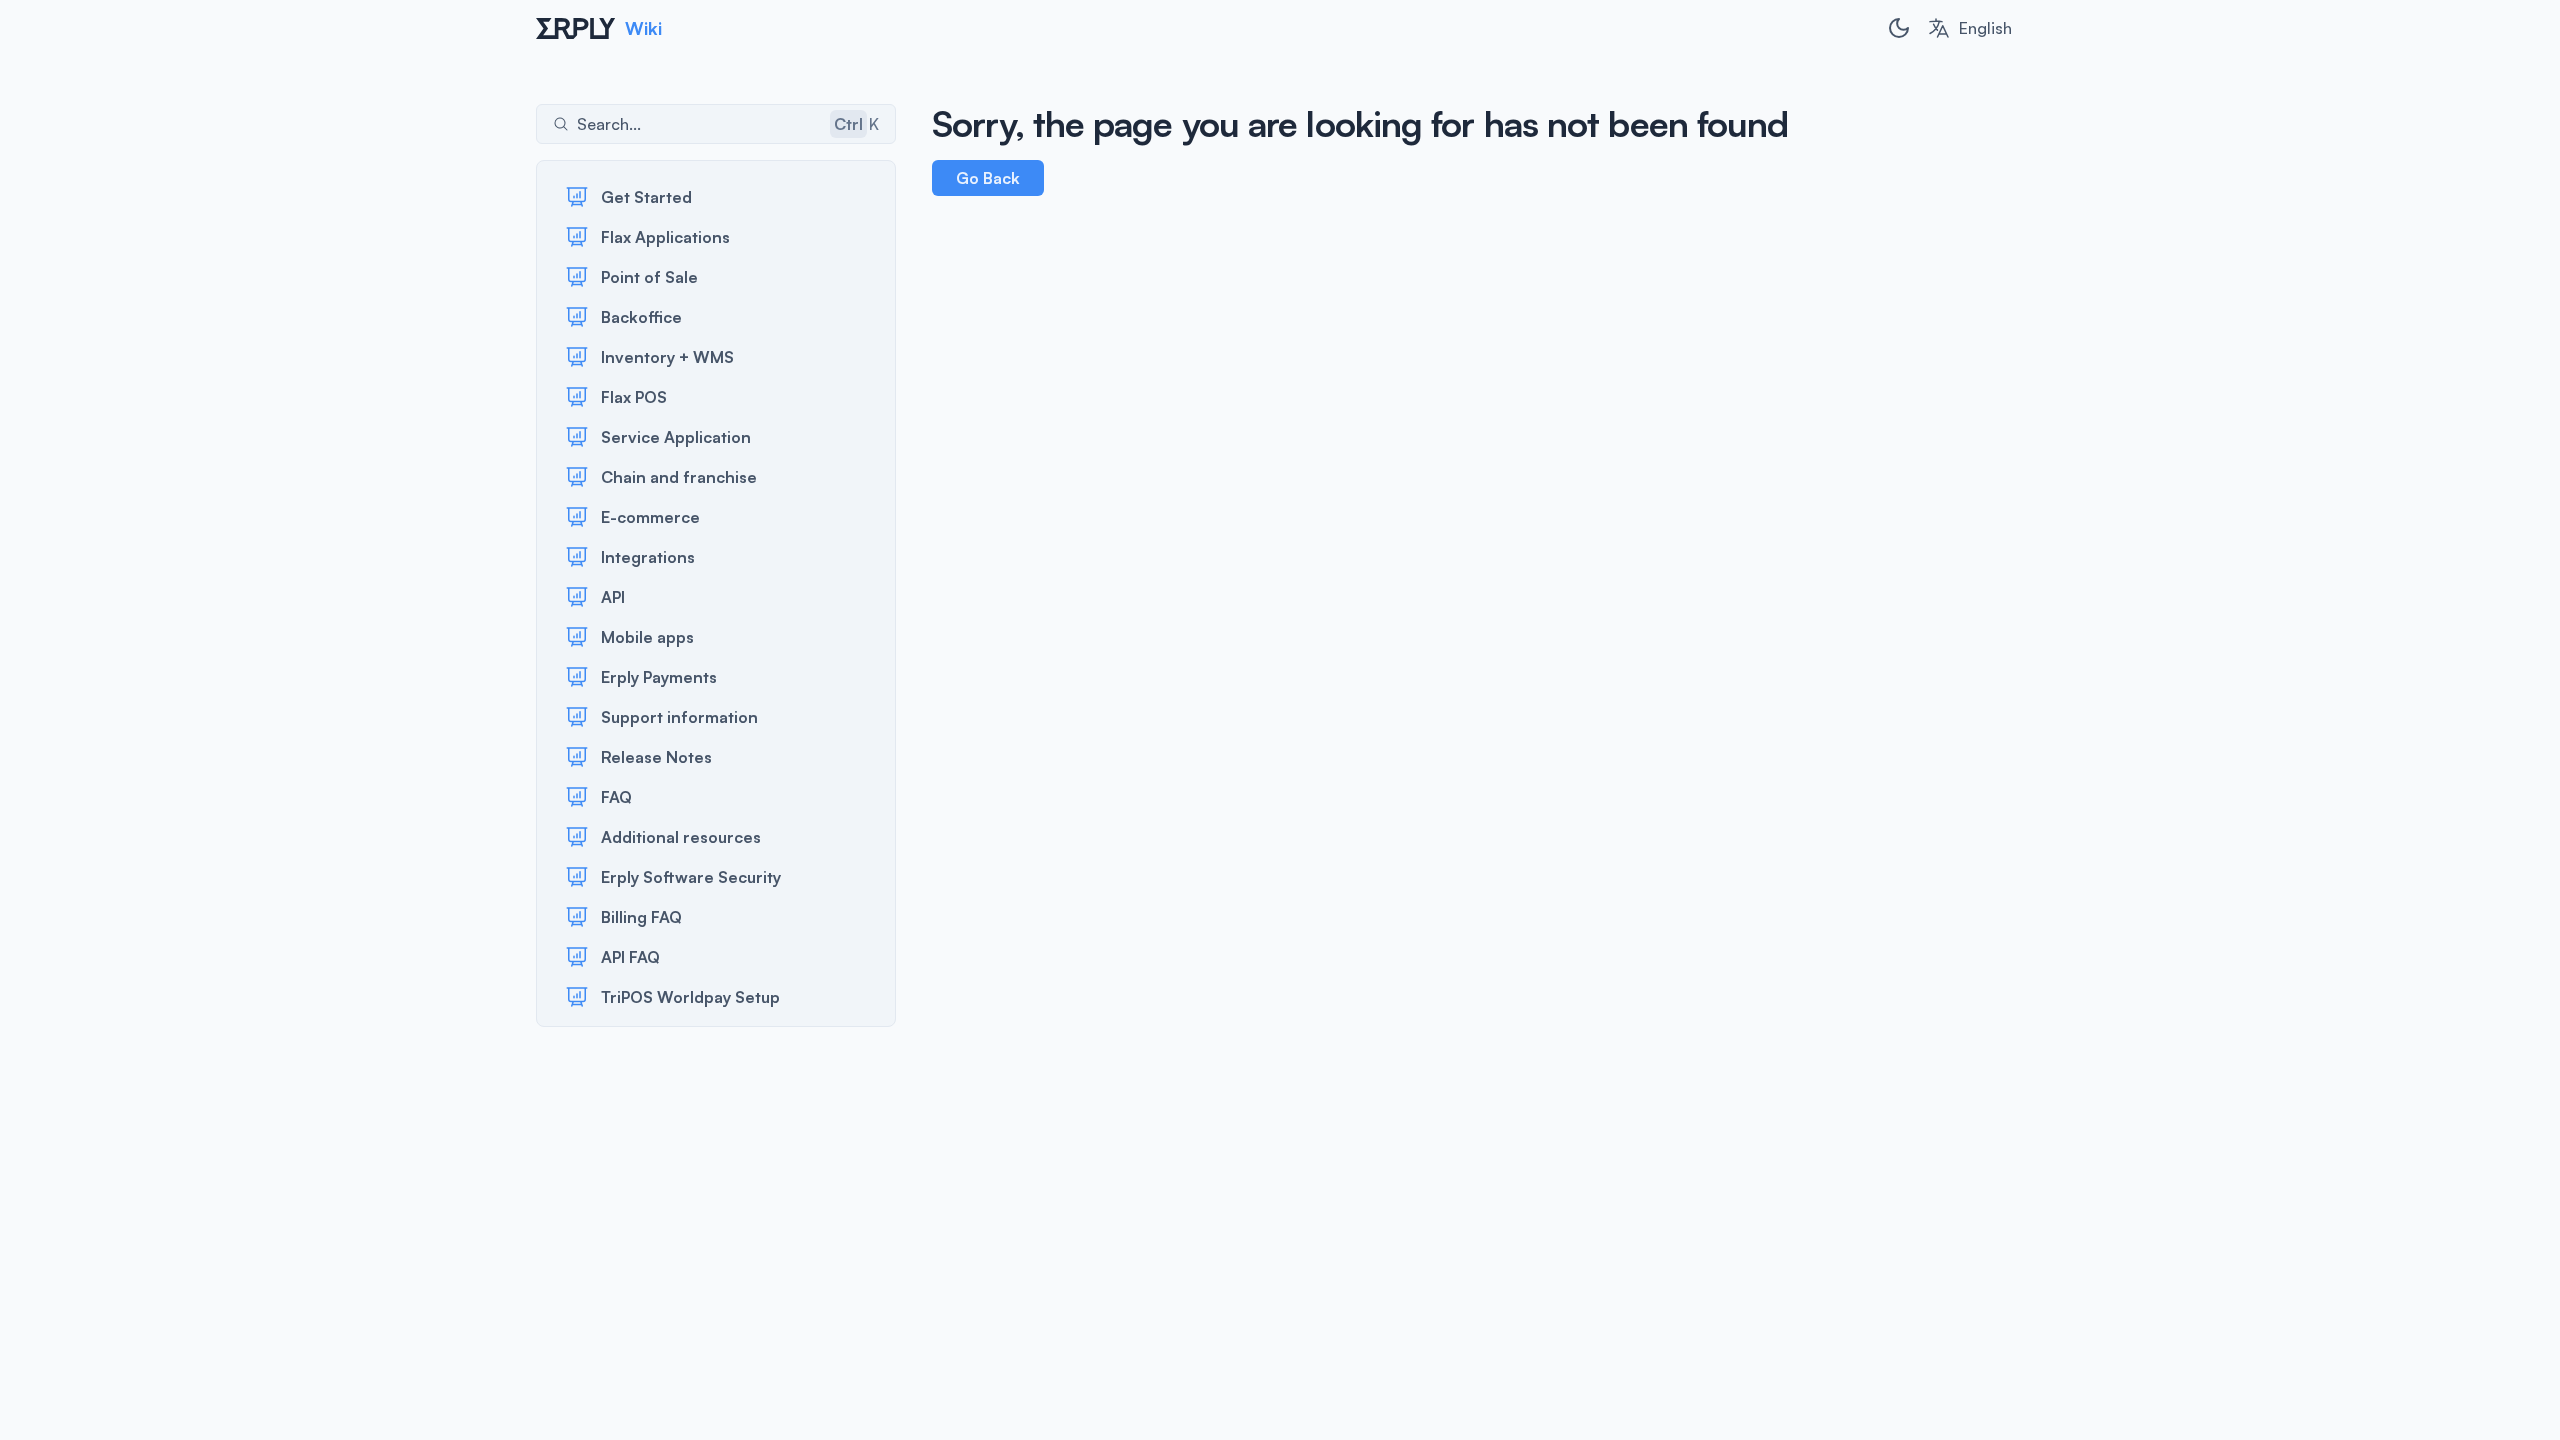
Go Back (988, 178)
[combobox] (1969, 28)
